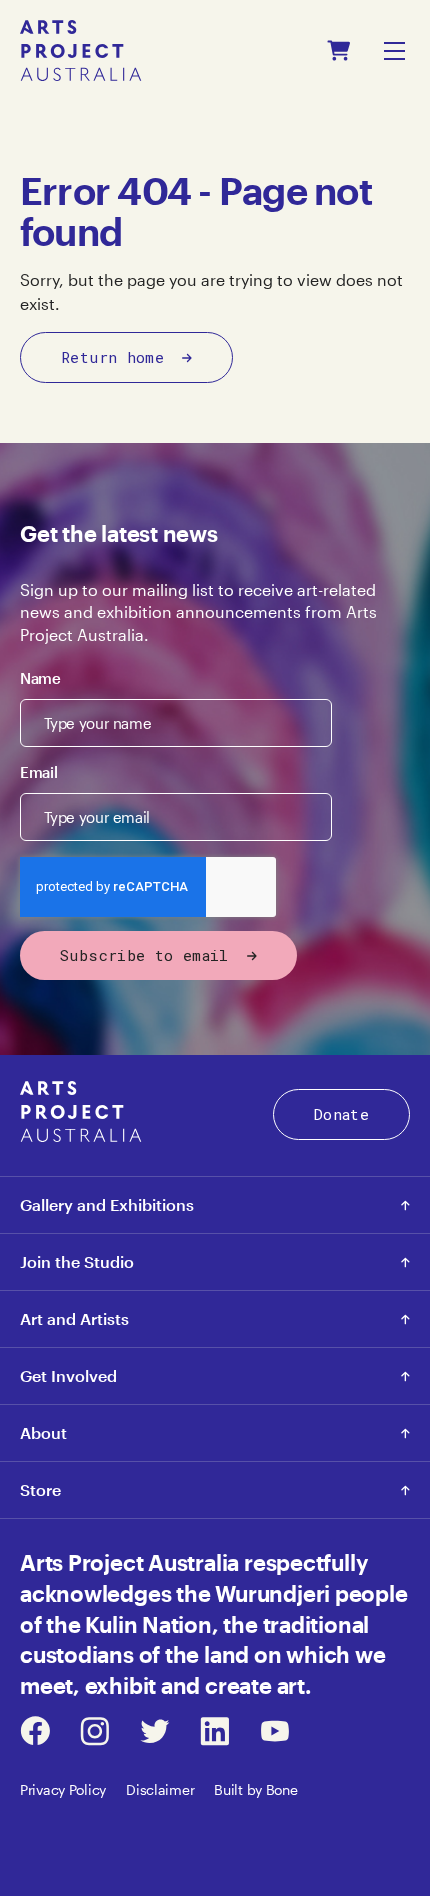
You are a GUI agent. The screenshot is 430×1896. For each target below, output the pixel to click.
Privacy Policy (63, 1789)
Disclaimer (160, 1789)
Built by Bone (255, 1789)
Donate (341, 1114)
